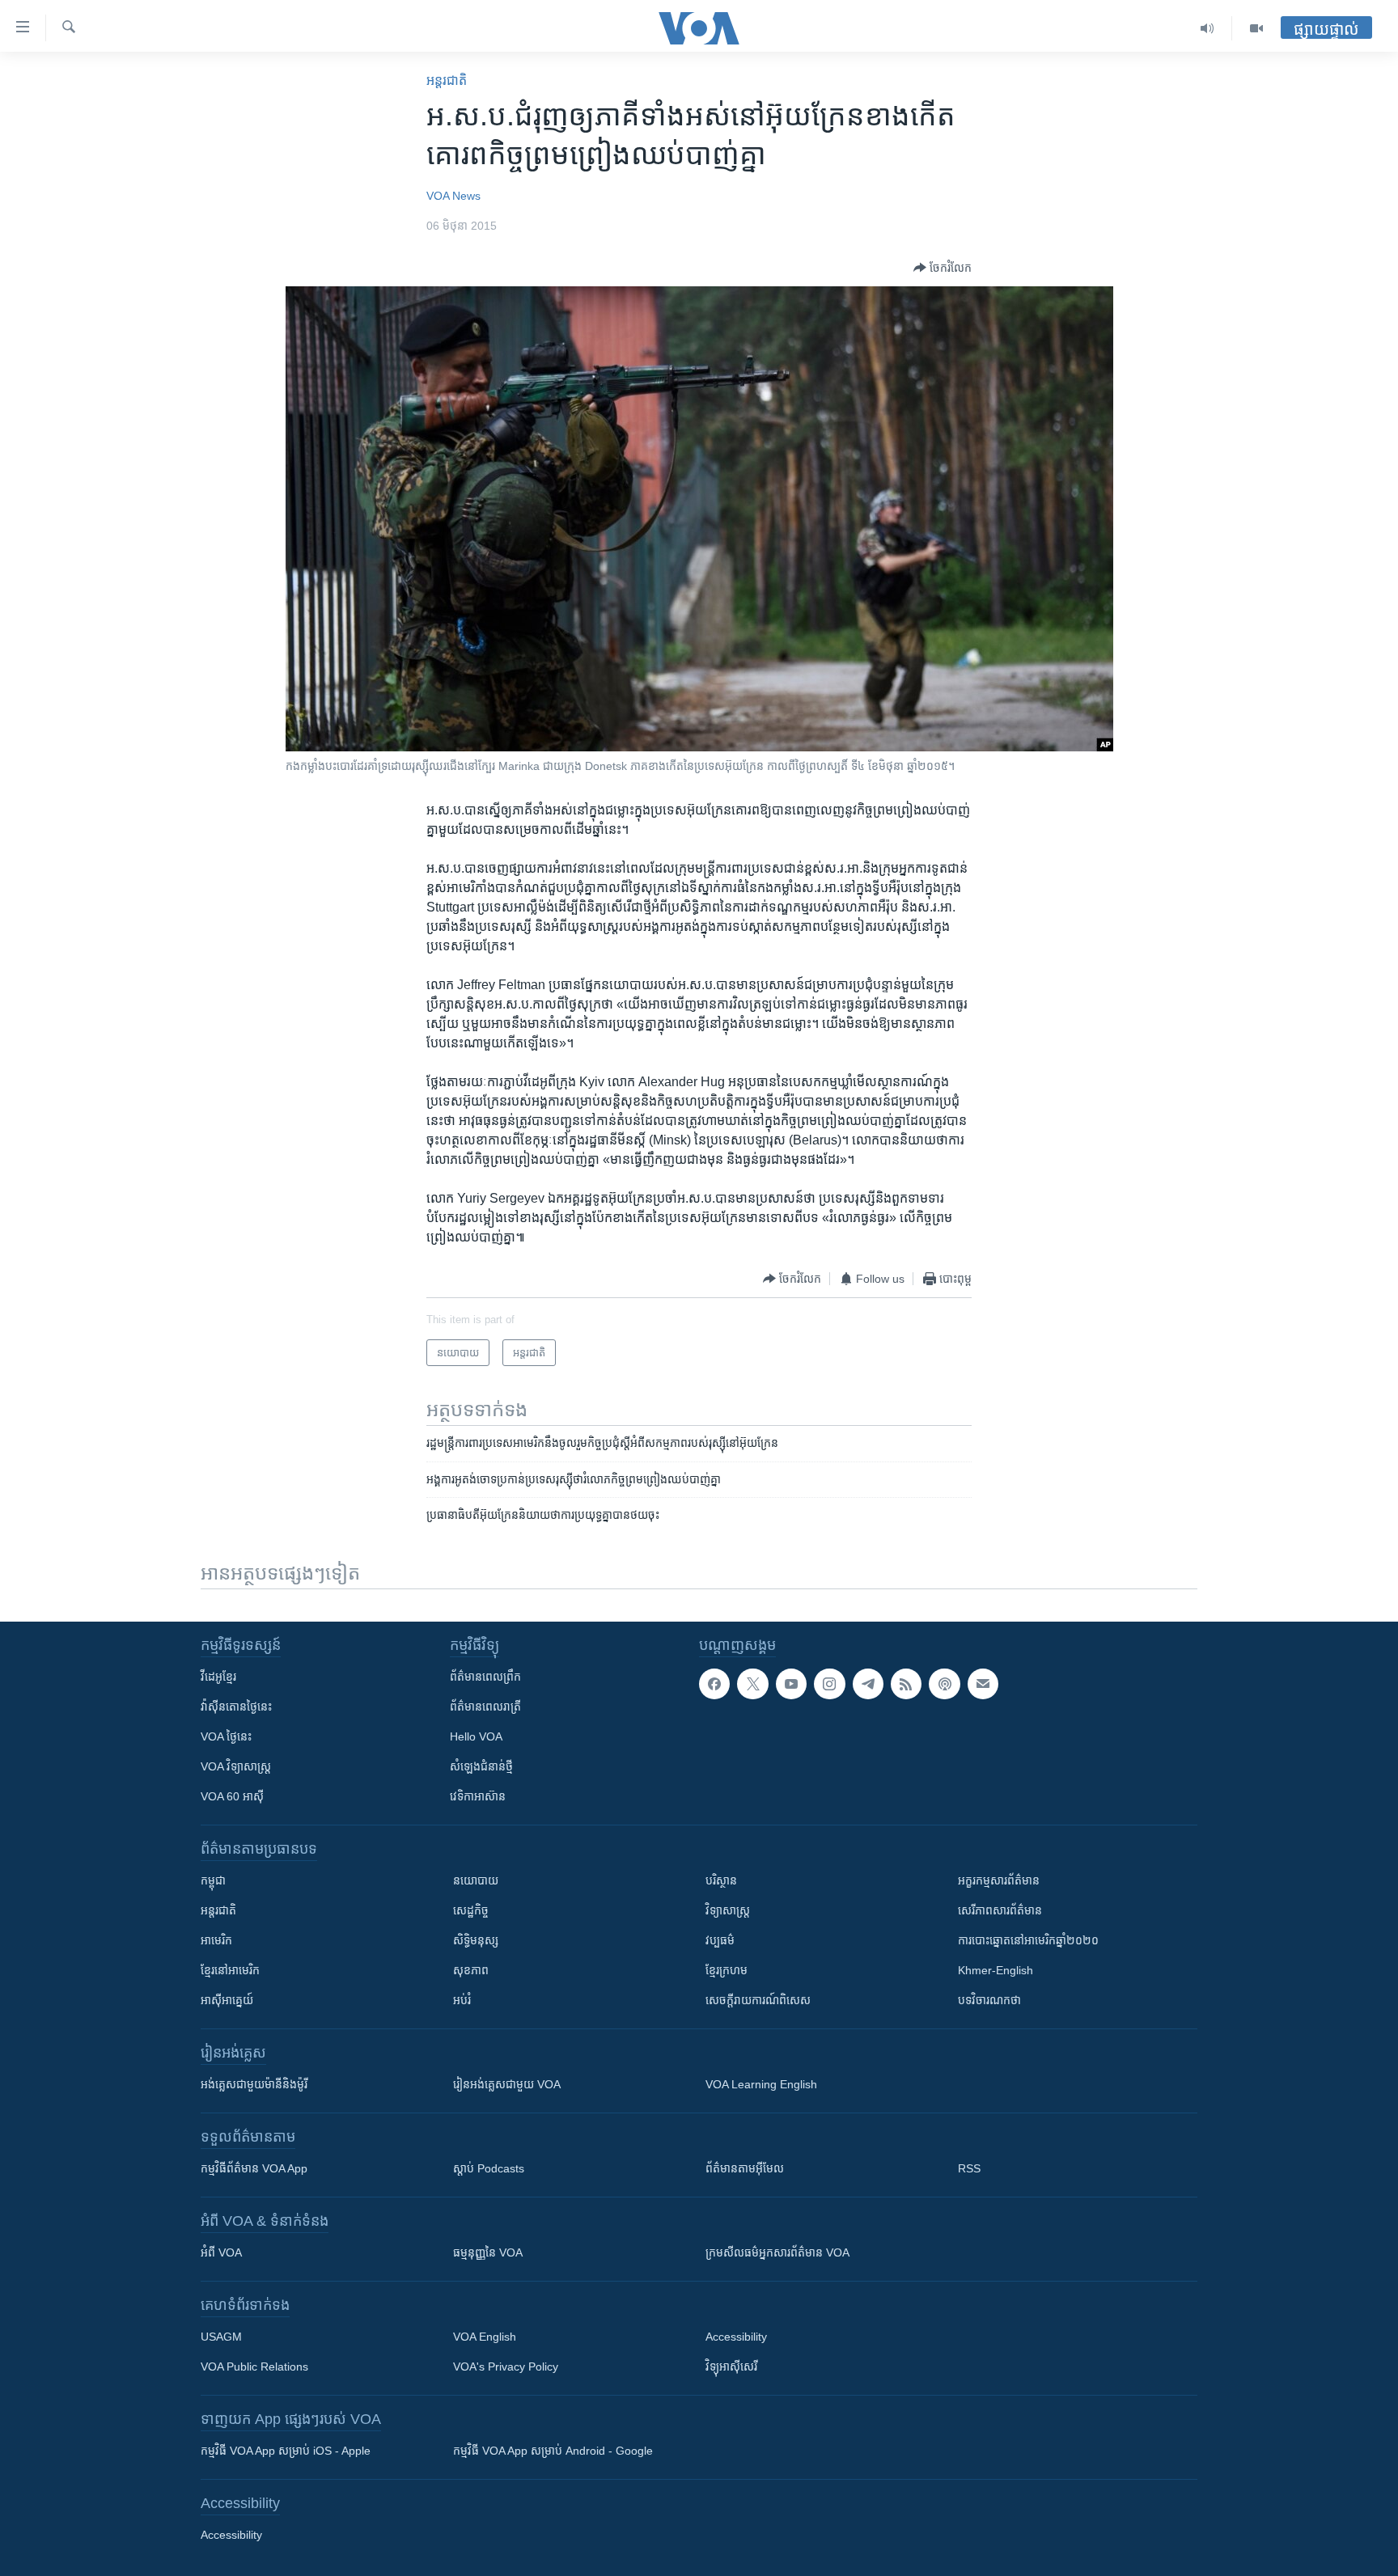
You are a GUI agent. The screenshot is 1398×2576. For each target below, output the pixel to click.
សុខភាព (471, 1970)
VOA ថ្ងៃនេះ (226, 1736)
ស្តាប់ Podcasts (489, 2168)
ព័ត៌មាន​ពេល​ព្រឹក (485, 1677)
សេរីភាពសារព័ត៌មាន (1000, 1910)
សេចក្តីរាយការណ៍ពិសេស (758, 2000)
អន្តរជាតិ (447, 80)
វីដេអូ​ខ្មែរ (218, 1677)
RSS (969, 2168)
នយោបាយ (476, 1880)
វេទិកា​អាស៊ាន (478, 1796)
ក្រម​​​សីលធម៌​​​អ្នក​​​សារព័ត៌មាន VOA (777, 2252)
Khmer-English (996, 1970)
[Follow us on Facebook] (714, 1684)
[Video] (1256, 28)
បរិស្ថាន (721, 1880)
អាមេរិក (216, 1940)
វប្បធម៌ (720, 1940)
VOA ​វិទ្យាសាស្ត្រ (236, 1766)
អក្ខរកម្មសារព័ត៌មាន (999, 1880)
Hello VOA (476, 1736)
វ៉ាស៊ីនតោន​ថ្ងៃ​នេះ (236, 1707)
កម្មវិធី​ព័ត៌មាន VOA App (254, 2168)
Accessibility (736, 2337)
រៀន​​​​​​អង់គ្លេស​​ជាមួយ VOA (507, 2084)
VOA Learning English (761, 2084)
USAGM (221, 2337)
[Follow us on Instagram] (829, 1684)
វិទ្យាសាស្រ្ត (728, 1910)
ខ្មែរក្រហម (727, 1970)
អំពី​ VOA (221, 2252)
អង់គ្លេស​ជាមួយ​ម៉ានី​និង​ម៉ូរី (254, 2084)
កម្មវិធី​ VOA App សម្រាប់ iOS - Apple (286, 2451)
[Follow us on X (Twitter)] (752, 1684)
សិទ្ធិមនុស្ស (476, 1940)
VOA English (485, 2337)
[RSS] (906, 1684)
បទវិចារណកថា (989, 2000)
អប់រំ (462, 2000)
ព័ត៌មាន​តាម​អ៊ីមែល (745, 2168)
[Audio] (1207, 28)
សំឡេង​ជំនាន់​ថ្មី (481, 1766)
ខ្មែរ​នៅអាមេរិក (230, 1970)
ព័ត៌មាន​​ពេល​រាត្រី (485, 1707)
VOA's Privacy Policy (506, 2367)
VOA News (453, 196)
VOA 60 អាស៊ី (232, 1796)
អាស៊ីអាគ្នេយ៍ (227, 2000)
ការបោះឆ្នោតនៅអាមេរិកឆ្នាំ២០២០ (1028, 1940)
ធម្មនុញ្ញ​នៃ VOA (488, 2252)
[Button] (943, 268)
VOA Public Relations (254, 2367)
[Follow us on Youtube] (791, 1684)
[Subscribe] (983, 1684)
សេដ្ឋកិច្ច (471, 1910)
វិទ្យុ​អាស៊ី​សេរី (731, 2367)
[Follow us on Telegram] (868, 1684)
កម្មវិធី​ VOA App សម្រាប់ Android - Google (553, 2451)
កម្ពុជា (213, 1880)
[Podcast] (944, 1684)
